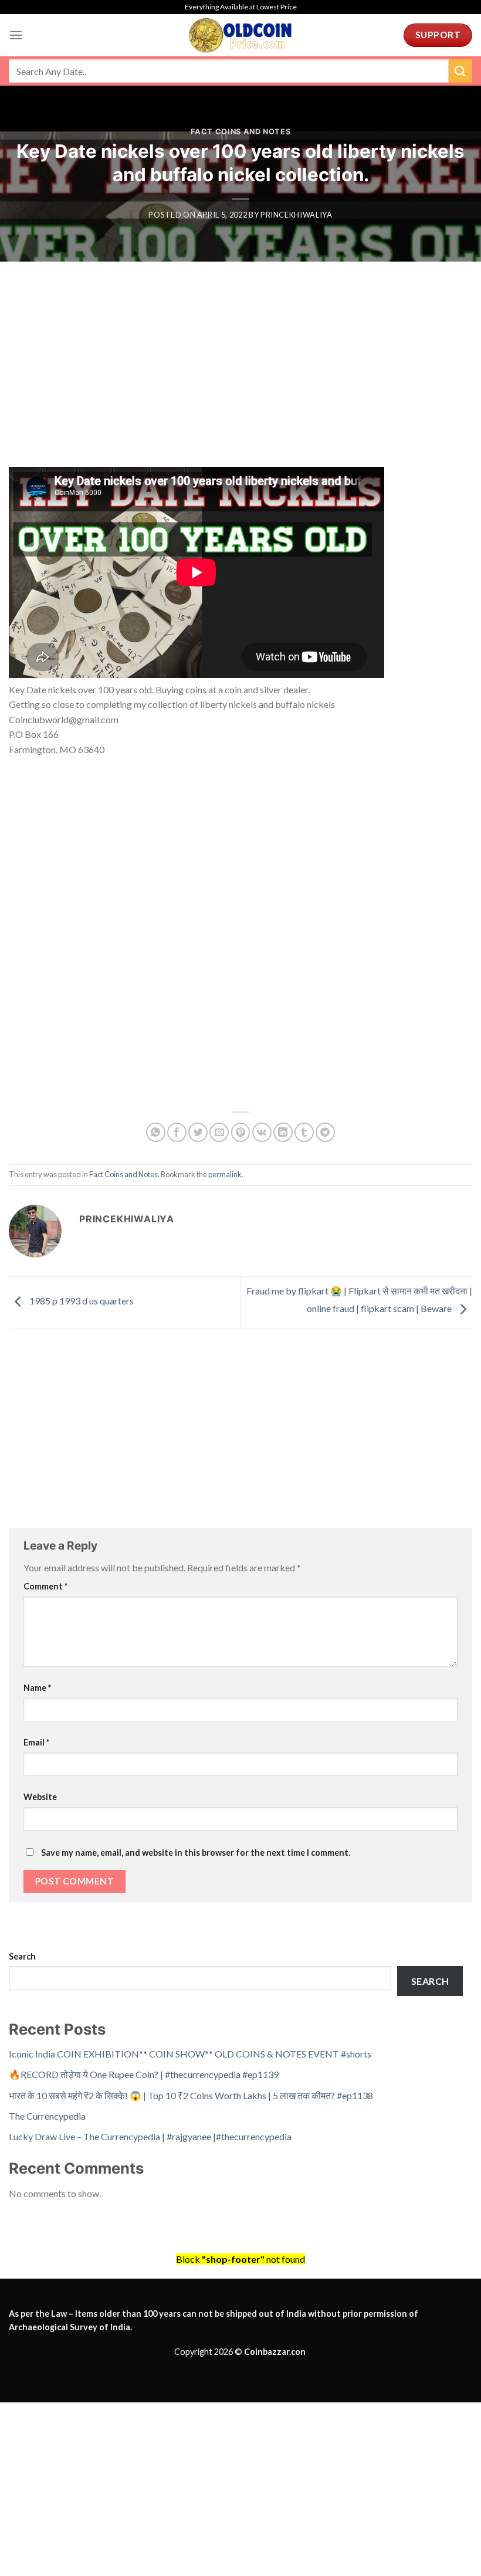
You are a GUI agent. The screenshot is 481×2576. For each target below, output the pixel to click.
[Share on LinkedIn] (283, 1132)
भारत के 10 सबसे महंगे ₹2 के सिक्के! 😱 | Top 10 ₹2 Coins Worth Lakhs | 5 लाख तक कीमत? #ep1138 (191, 2095)
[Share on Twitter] (198, 1132)
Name (37, 1688)
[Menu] (16, 35)
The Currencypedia (47, 2116)
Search (22, 1956)
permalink (225, 1174)
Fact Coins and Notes (241, 132)
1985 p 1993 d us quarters (81, 1301)
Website (40, 1797)
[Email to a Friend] (219, 1132)
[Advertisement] (240, 380)
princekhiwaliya (297, 215)
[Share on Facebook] (177, 1132)
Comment (45, 1586)
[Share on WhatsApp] (156, 1132)
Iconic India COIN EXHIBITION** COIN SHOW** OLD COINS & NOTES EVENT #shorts (190, 2054)
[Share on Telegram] (325, 1132)
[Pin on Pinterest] (241, 1132)
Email (36, 1742)
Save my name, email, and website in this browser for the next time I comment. (196, 1853)
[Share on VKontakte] (262, 1132)
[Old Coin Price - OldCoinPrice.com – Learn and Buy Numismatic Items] (240, 35)
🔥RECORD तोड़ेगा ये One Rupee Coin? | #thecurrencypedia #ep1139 (144, 2074)
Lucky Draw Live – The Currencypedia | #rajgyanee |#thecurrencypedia (150, 2136)
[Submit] (460, 71)
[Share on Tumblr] (304, 1132)
